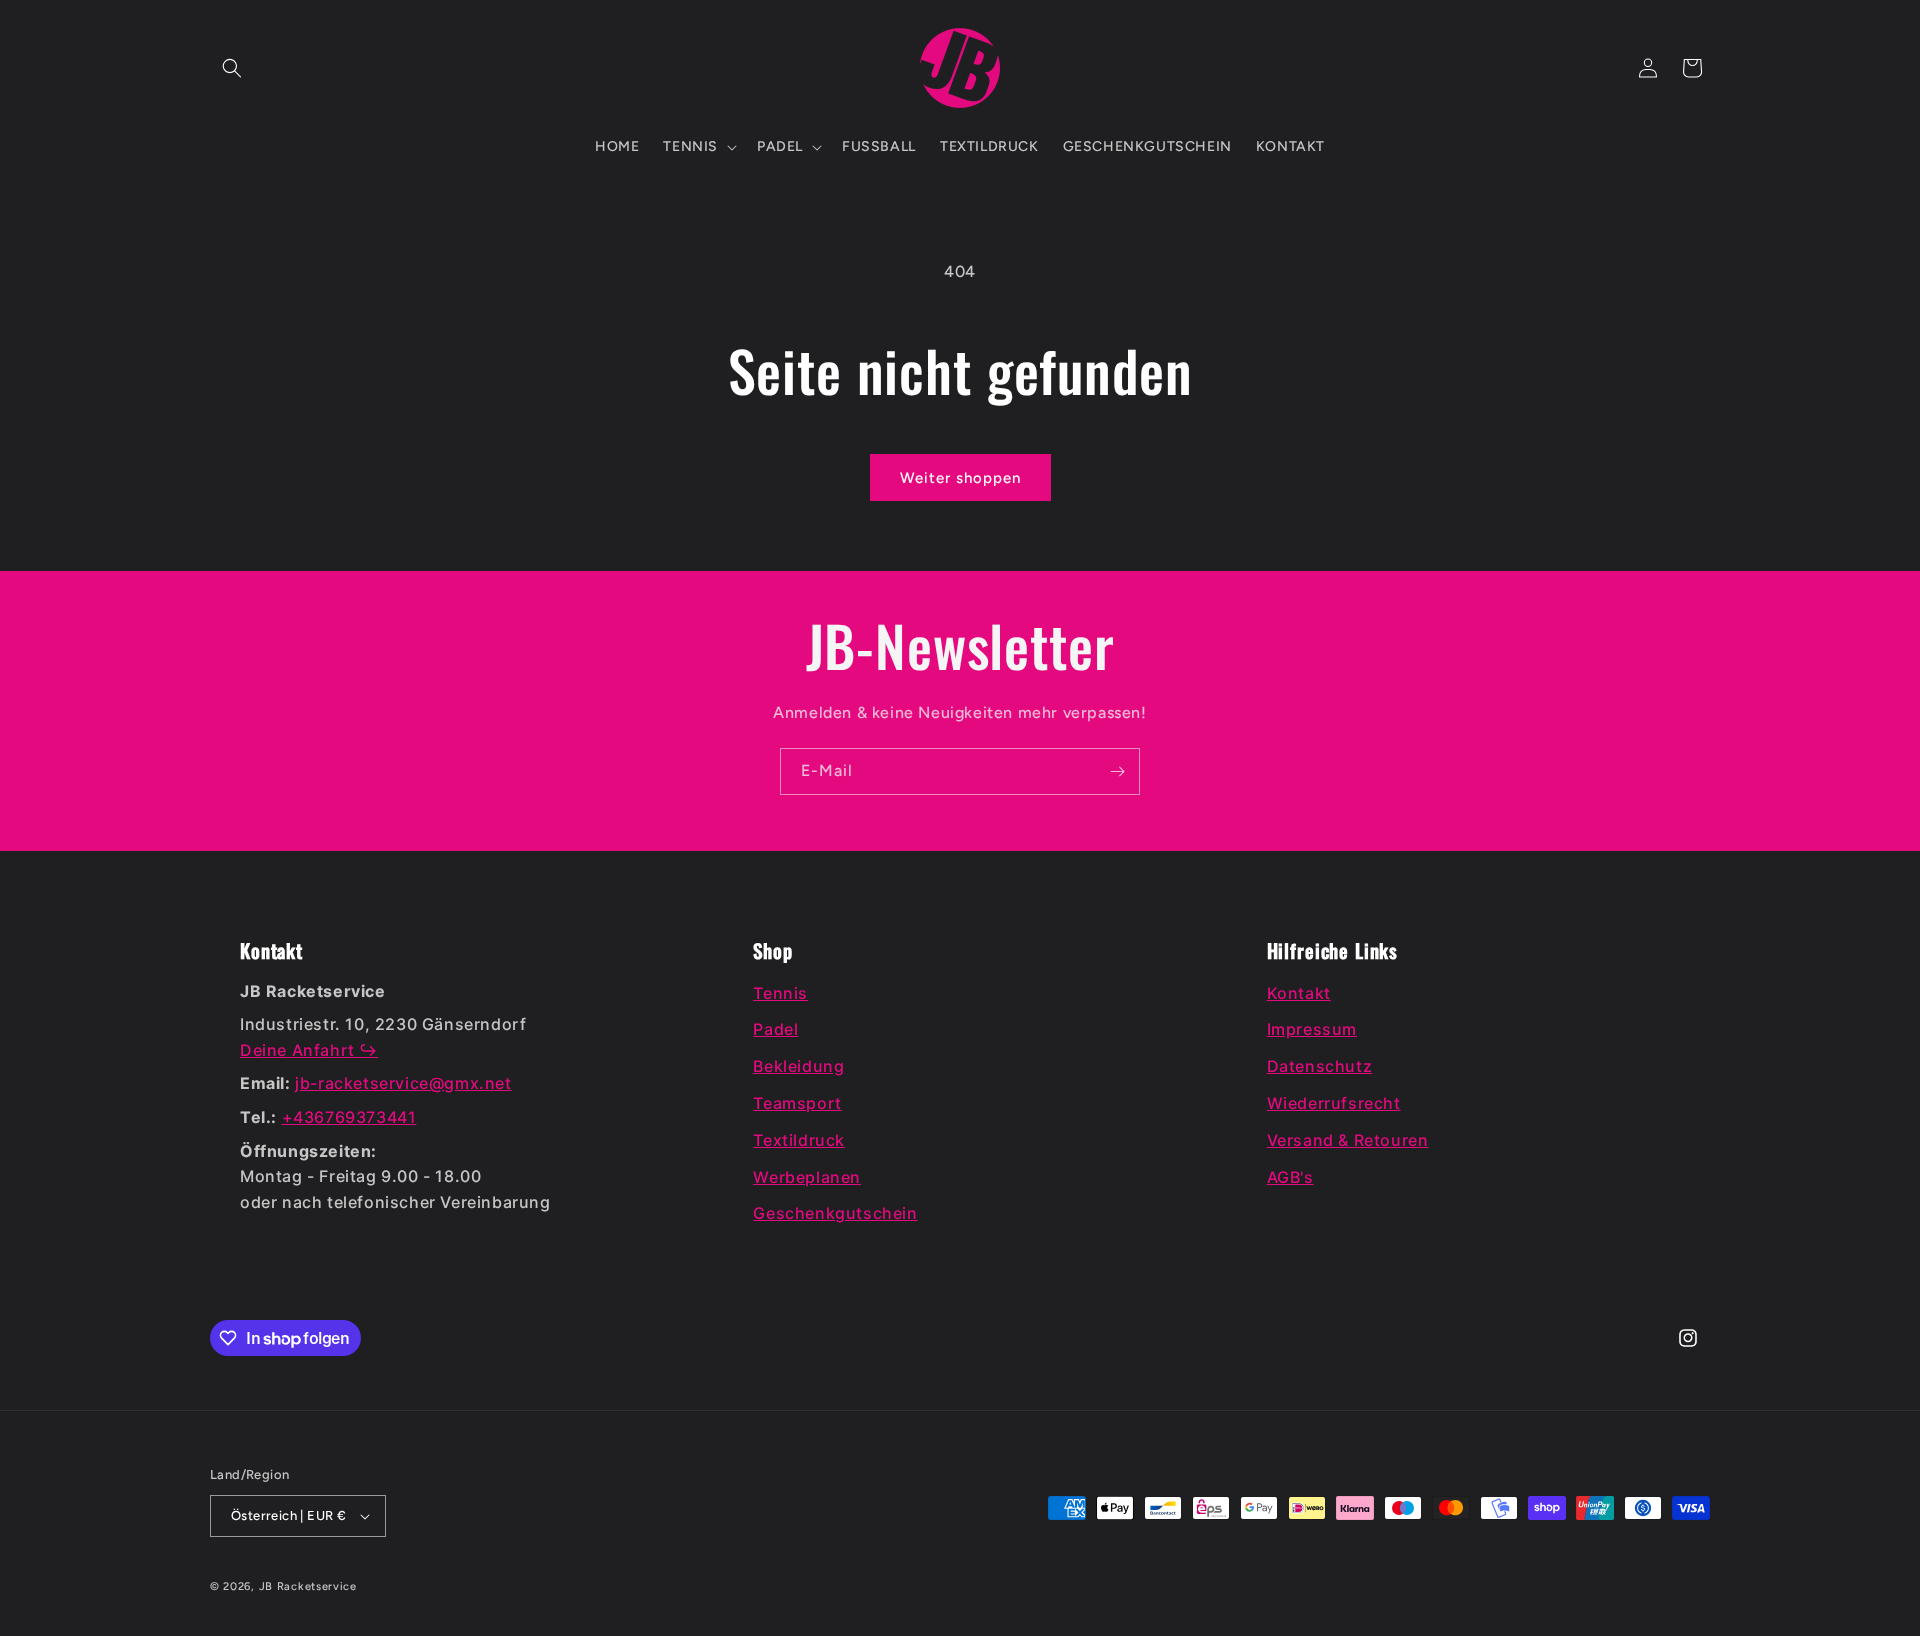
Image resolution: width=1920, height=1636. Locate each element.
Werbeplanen (807, 1177)
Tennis (780, 993)
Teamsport (797, 1103)
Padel (775, 1029)
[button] (232, 68)
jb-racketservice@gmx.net (403, 1083)
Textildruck (799, 1140)
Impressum (1312, 1029)
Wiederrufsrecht (1334, 1103)
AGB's (1290, 1177)
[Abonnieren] (1117, 771)
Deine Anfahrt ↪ (309, 1050)
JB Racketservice (308, 1586)
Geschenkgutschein (835, 1213)
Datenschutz (1320, 1066)
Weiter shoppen (960, 478)
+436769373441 (349, 1117)
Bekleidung (798, 1066)
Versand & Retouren (1348, 1140)
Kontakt (1299, 993)
